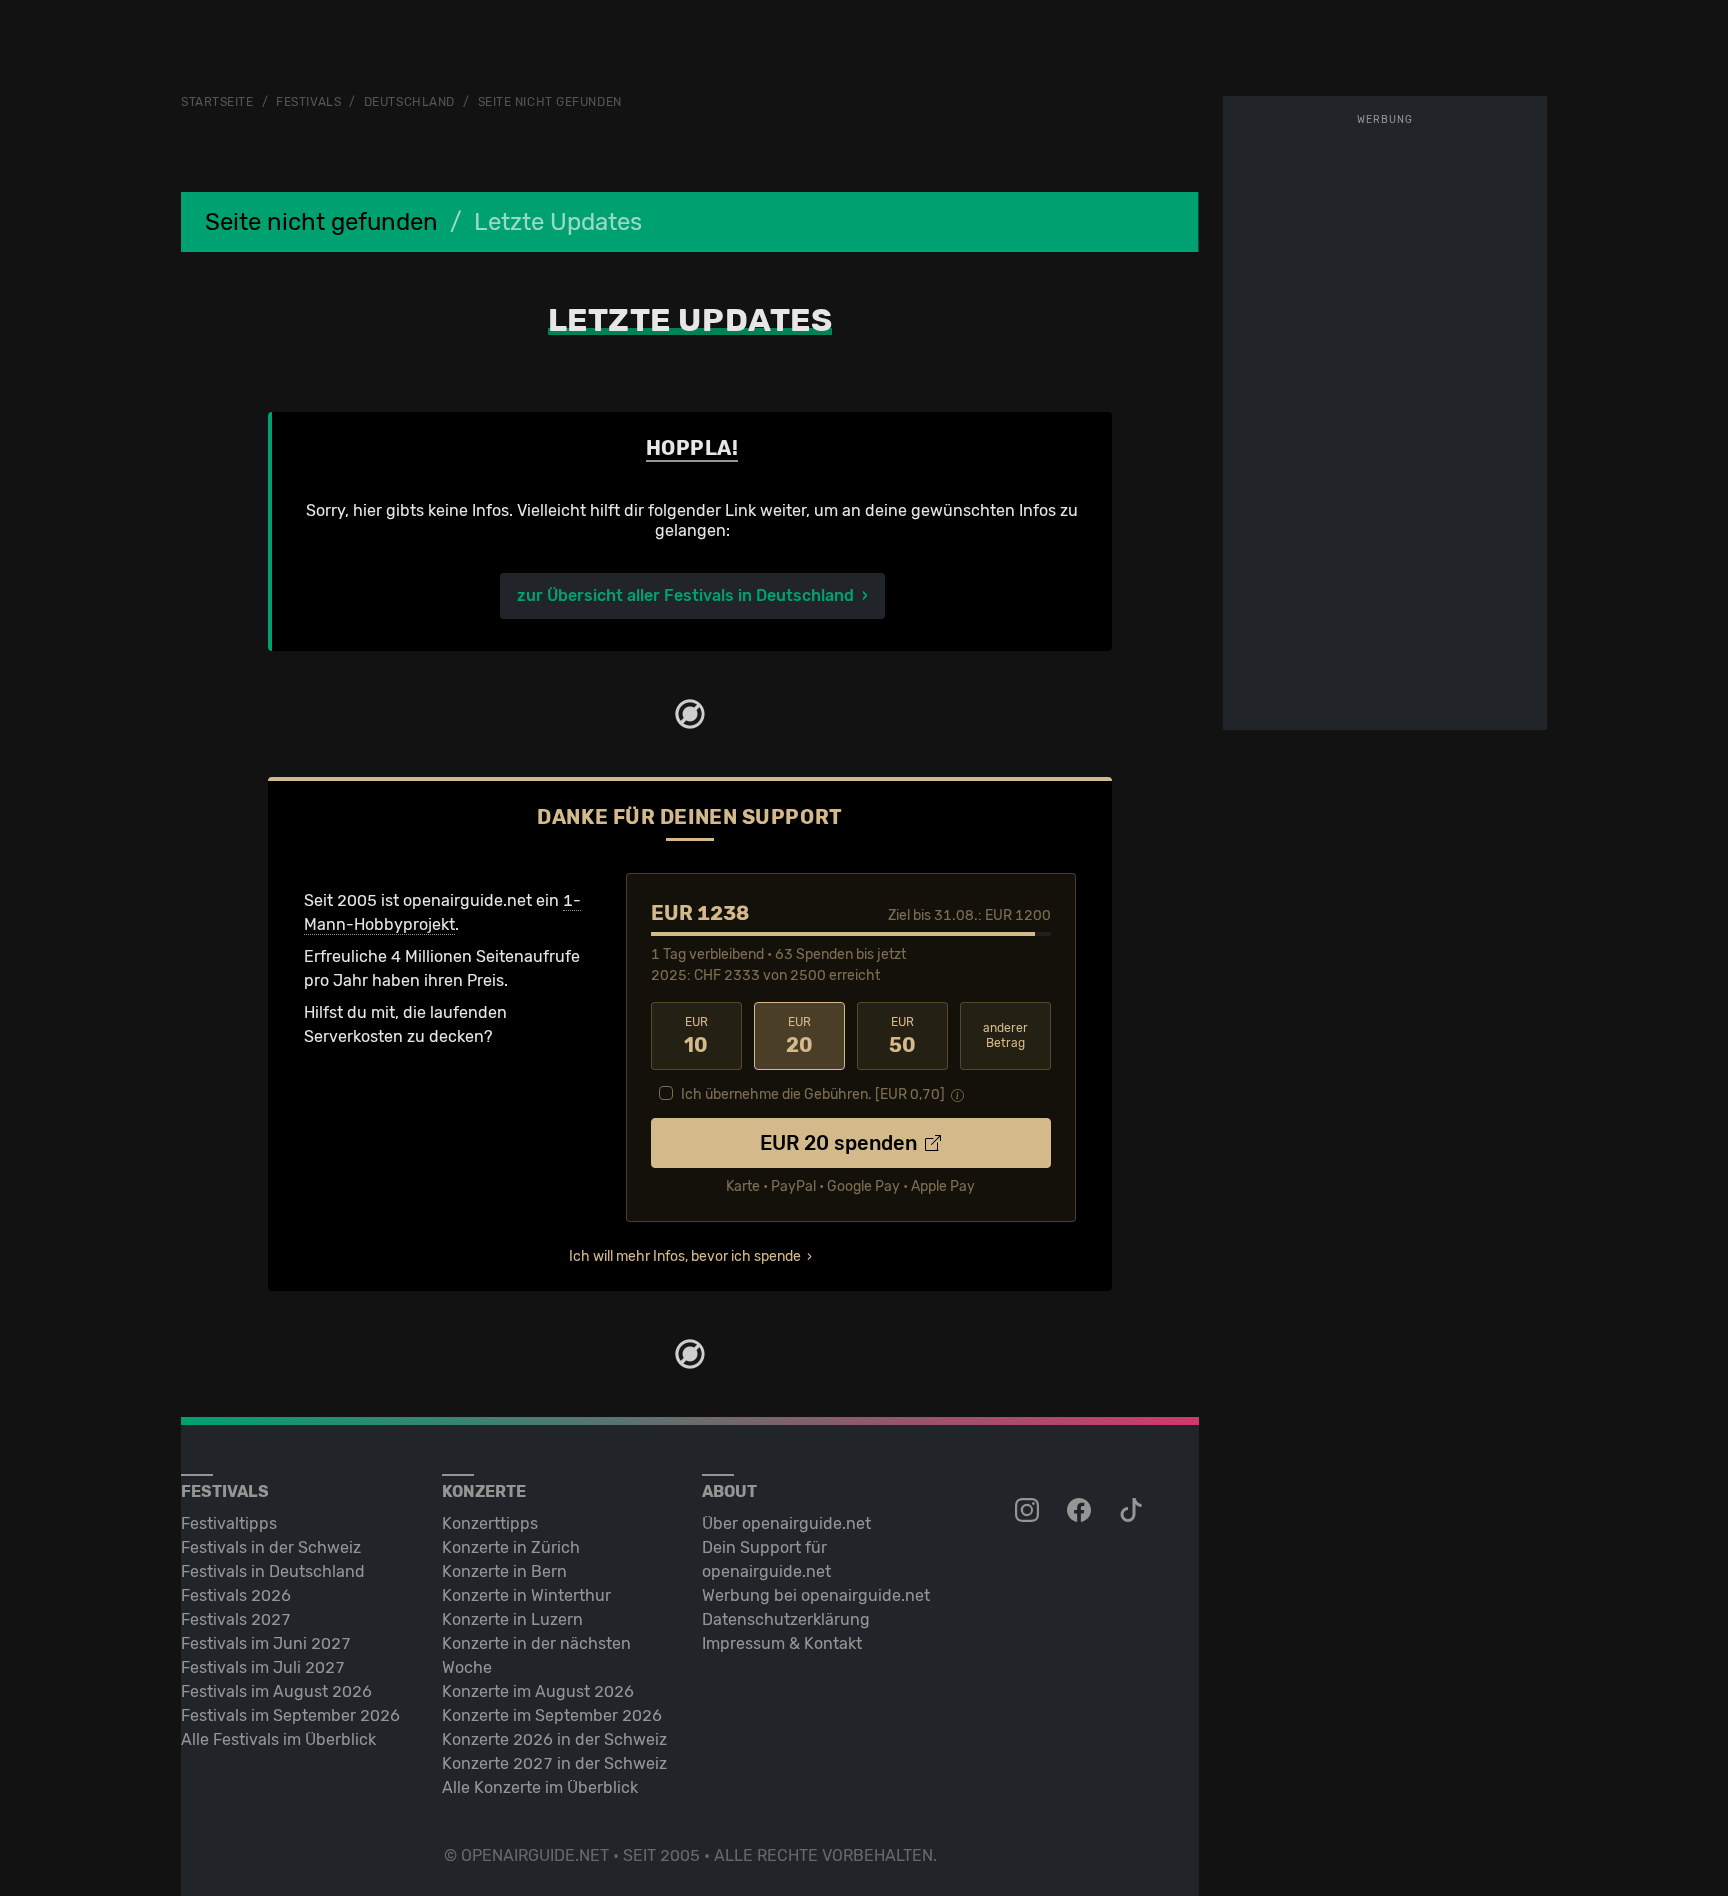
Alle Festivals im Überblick (278, 1739)
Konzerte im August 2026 (538, 1691)
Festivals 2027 (236, 1619)
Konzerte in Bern (504, 1571)
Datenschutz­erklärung (786, 1619)
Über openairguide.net (786, 1523)
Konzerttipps (490, 1523)
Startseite (217, 102)
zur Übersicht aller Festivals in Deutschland (685, 595)
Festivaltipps (229, 1523)
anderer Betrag (1005, 1035)
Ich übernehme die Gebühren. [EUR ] (813, 1094)
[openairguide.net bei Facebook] (1081, 1511)
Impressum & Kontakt (782, 1643)
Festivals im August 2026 (276, 1691)
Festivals (308, 102)
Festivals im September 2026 (290, 1715)
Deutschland (409, 102)
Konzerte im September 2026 (552, 1715)
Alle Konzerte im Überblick (540, 1787)
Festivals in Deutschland (273, 1571)
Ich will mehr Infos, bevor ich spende (685, 1256)
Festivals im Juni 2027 (266, 1643)
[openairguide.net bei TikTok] (1133, 1511)
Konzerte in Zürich (511, 1547)
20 (799, 1036)
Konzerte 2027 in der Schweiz (554, 1763)
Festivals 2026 (236, 1595)
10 (696, 1036)
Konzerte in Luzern (512, 1619)
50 (902, 1036)
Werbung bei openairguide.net (816, 1595)
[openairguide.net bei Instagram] (1029, 1511)
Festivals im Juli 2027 (263, 1667)
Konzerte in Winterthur (526, 1595)
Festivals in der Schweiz (271, 1547)
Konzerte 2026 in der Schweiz (554, 1739)
